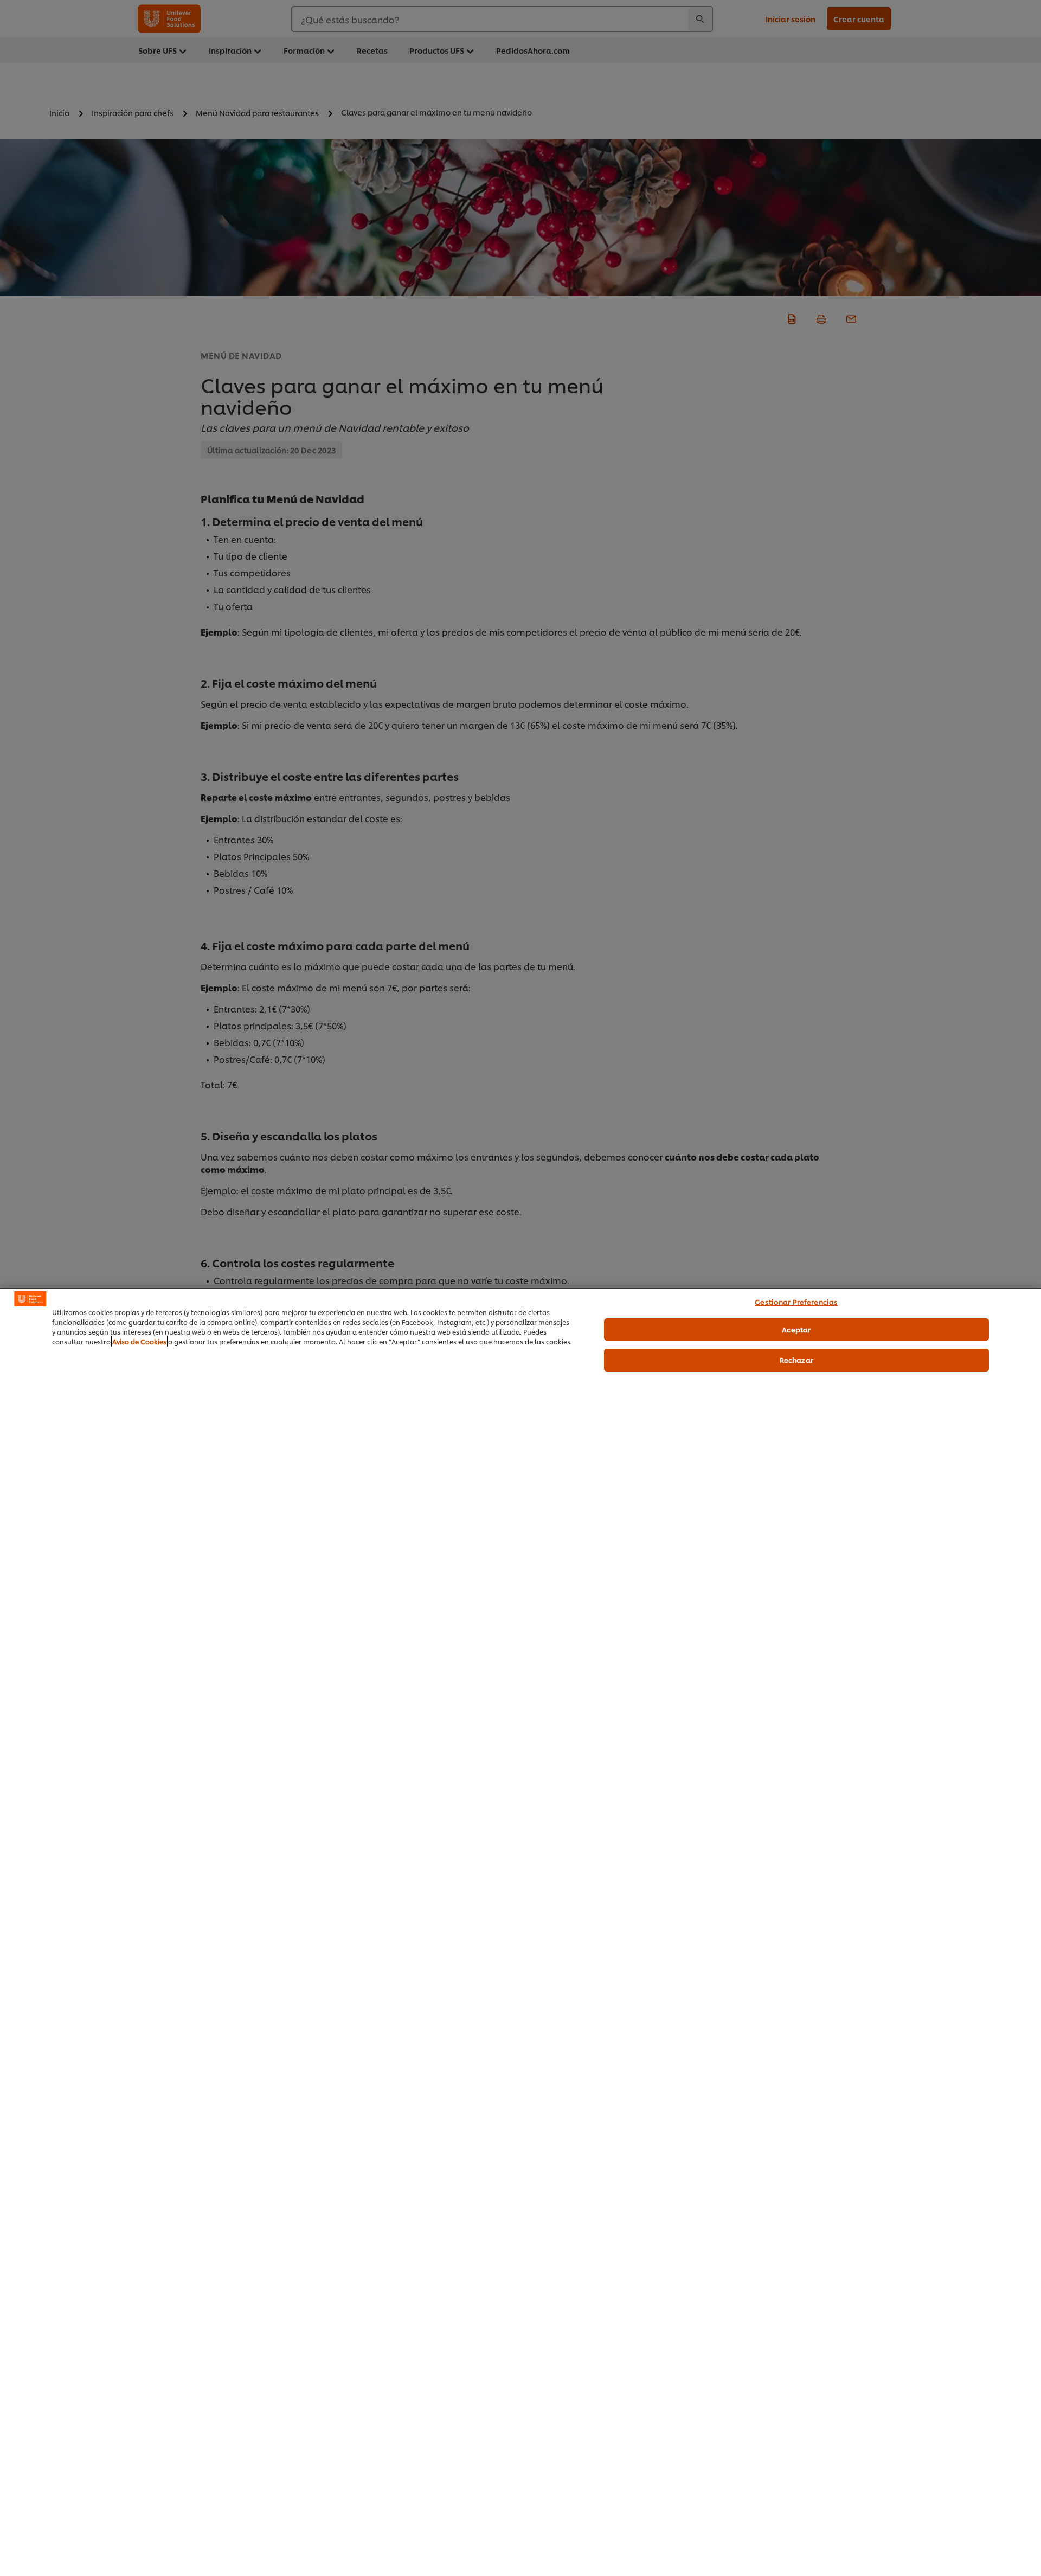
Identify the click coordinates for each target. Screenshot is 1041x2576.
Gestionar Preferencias (796, 1302)
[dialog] (520, 1932)
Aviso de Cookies (139, 1341)
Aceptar (796, 1329)
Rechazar (796, 1360)
